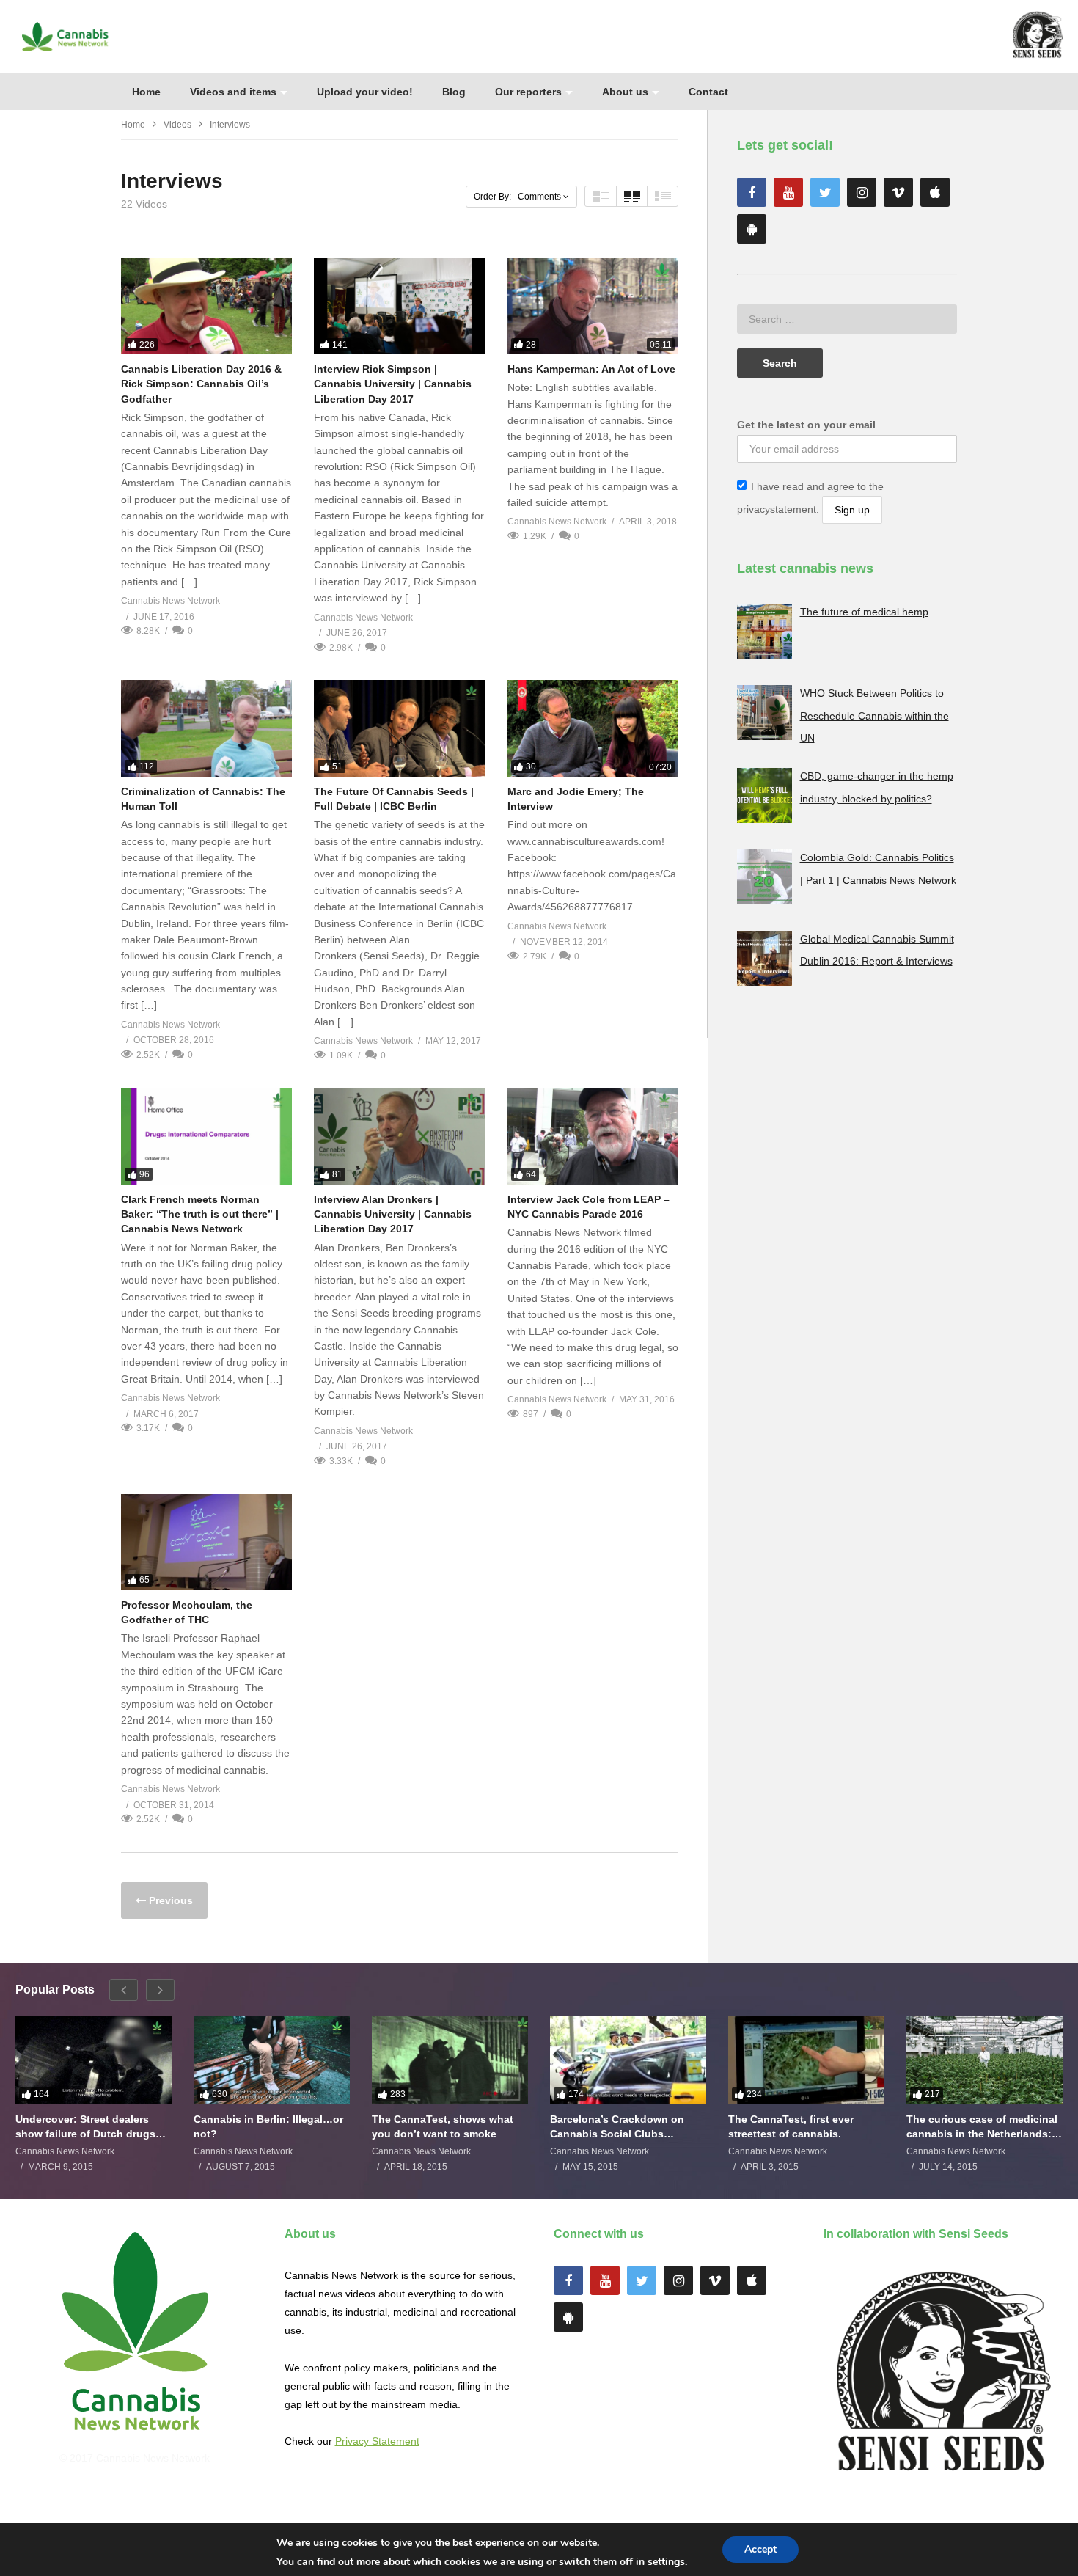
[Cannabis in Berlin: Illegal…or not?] (272, 2060)
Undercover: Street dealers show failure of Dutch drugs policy (85, 2127)
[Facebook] (752, 192)
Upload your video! (365, 92)
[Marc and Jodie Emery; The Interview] (593, 728)
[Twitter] (825, 192)
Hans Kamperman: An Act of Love (591, 369)
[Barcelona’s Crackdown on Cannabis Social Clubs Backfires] (628, 2060)
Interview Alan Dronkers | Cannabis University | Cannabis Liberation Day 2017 (393, 1214)
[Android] (752, 229)
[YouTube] (788, 192)
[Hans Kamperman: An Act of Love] (593, 306)
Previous (169, 1900)
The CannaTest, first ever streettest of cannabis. (791, 2126)
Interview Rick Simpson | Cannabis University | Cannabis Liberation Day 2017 (393, 384)
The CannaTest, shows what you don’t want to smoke (443, 2126)
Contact (708, 92)
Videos (177, 125)
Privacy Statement (377, 2441)
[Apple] (935, 192)
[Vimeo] (898, 192)
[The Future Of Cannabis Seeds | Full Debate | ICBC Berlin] (399, 728)
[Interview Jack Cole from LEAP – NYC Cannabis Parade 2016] (593, 1136)
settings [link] (666, 2562)
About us (625, 92)
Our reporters (528, 92)
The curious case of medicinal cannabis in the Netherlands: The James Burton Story (982, 2127)
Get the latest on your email (806, 425)
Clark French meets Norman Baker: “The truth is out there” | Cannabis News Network (200, 1214)
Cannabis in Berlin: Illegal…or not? (268, 2126)
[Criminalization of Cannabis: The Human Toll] (206, 728)
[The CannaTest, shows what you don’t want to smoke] (450, 2060)
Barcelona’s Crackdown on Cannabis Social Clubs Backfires (617, 2127)
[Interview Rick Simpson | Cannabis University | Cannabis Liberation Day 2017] (399, 306)
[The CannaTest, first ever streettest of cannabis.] (806, 2060)
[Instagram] (862, 192)
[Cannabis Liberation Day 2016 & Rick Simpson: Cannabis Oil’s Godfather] (206, 306)
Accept (760, 2549)
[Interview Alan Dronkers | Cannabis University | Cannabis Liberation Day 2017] (399, 1136)
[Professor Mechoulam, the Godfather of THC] (206, 1542)
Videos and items (233, 92)
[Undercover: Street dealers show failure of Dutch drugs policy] (93, 2060)
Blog (454, 92)
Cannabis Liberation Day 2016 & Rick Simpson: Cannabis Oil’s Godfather (201, 384)
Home (146, 92)
